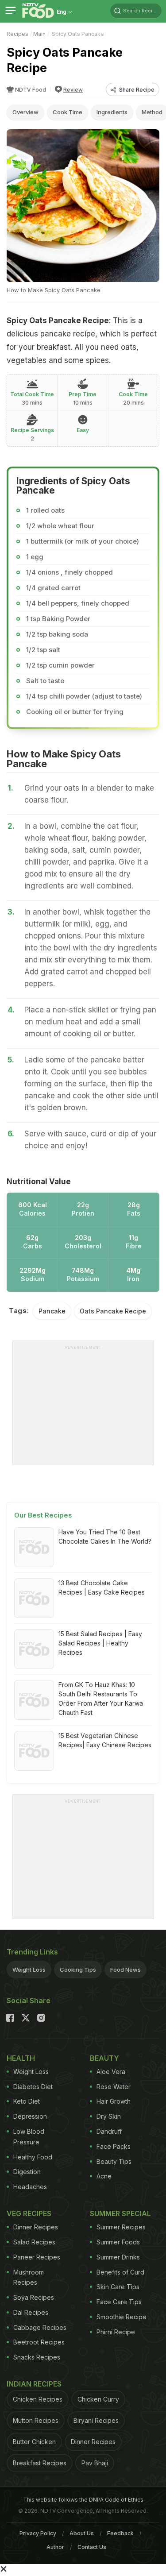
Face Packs (114, 2146)
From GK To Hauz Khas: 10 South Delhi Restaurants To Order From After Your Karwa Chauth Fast (101, 1699)
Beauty (104, 2058)
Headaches (30, 2187)
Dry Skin (109, 2116)
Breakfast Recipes (40, 2463)
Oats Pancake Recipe (113, 1311)
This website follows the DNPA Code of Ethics (83, 2500)
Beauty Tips (114, 2161)
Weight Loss (29, 1970)
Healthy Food (33, 2157)
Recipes (17, 34)
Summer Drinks (118, 2257)
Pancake (52, 1311)
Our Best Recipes (43, 1515)
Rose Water (114, 2087)
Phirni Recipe (116, 2332)
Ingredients (112, 112)
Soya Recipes (34, 2297)
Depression (30, 2116)
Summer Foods (118, 2242)
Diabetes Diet (33, 2087)
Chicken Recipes (38, 2399)
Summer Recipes (121, 2227)
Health (21, 2058)
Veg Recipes (29, 2213)
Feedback (120, 2533)
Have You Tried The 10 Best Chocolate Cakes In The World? (105, 1537)
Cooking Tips (78, 1970)
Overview (25, 112)
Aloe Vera (111, 2072)
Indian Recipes (34, 2384)
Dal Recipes (31, 2312)
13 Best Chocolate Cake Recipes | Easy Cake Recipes (102, 1587)
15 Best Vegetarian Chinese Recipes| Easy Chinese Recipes (105, 1740)
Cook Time (68, 112)
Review (73, 90)
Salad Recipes (34, 2242)
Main (39, 34)
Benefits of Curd (120, 2272)
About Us (82, 2533)
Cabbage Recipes (40, 2327)
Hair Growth (114, 2101)
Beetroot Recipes (39, 2342)
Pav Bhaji (95, 2463)
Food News (125, 1970)
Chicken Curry (98, 2399)
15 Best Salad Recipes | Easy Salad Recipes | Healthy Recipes (100, 1643)
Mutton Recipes (36, 2420)
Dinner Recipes (36, 2227)
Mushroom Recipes (29, 2277)
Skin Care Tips (118, 2287)
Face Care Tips (119, 2302)
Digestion (27, 2172)
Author (55, 2547)
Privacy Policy (38, 2533)
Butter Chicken (34, 2442)
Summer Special (120, 2213)
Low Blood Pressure (29, 2137)
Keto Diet (27, 2101)
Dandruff (109, 2131)
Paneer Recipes (37, 2257)
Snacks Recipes (37, 2357)
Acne (104, 2176)
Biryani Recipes (96, 2420)
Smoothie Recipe (122, 2317)
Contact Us (92, 2547)
